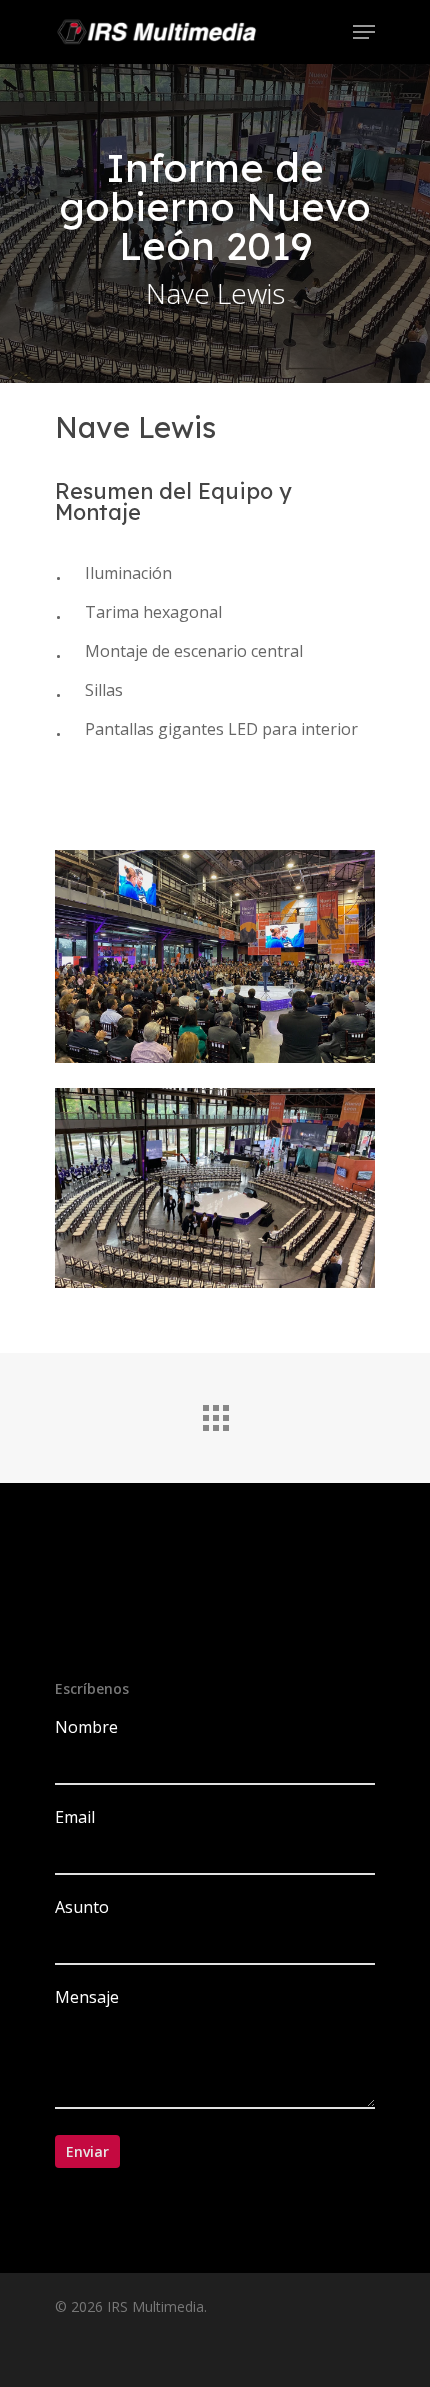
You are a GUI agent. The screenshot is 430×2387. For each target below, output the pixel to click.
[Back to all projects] (215, 1413)
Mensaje (87, 1997)
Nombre (86, 1727)
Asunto (82, 1907)
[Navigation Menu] (364, 32)
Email (75, 1817)
